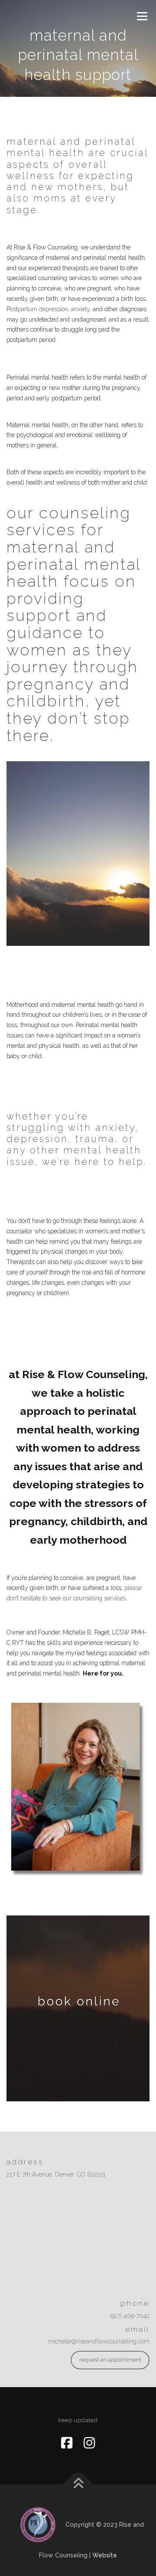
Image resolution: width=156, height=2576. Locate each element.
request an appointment (110, 2360)
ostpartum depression (39, 309)
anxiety (80, 309)
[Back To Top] (78, 2485)
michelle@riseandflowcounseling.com (99, 2341)
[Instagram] (89, 2443)
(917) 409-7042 (130, 2316)
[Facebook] (67, 2443)
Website (105, 2555)
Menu (142, 16)
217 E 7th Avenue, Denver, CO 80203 (56, 2174)
